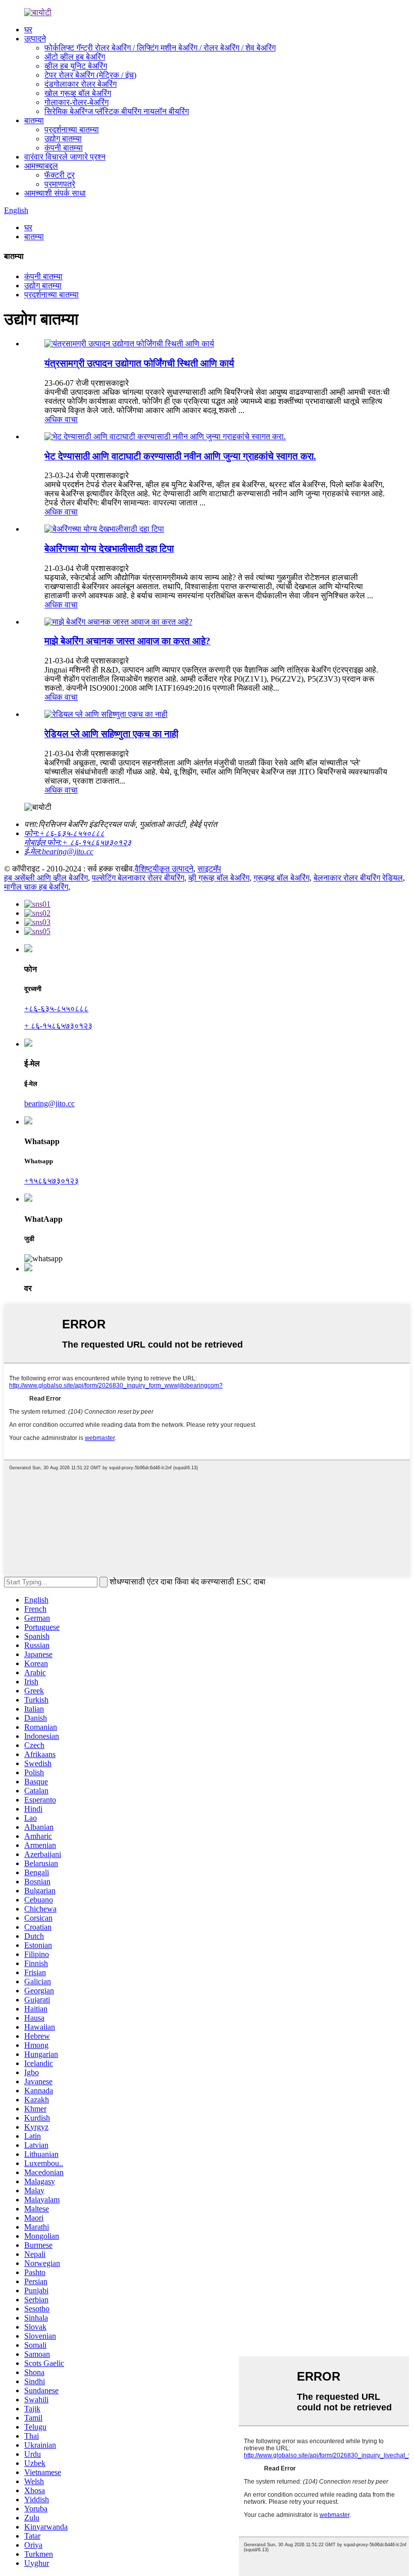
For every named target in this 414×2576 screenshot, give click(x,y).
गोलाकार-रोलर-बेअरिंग (76, 102)
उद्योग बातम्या (63, 139)
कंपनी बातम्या (64, 148)
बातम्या (34, 120)
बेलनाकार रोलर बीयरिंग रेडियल (358, 878)
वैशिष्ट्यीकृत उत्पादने (164, 869)
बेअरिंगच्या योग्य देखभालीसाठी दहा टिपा (109, 549)
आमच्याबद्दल (41, 166)
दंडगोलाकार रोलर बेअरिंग (81, 84)
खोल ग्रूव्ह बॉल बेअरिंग (78, 93)
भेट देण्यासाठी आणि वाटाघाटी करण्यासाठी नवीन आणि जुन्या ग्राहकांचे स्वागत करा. (180, 456)
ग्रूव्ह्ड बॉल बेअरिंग (281, 878)
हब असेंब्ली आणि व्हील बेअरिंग (46, 878)
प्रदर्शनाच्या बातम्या (72, 130)
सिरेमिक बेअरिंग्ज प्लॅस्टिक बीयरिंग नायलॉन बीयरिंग (117, 111)
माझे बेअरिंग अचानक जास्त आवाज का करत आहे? (127, 641)
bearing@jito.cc (49, 1103)
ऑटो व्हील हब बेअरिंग (75, 57)
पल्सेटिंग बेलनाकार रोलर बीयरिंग (138, 878)
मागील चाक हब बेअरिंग (36, 887)
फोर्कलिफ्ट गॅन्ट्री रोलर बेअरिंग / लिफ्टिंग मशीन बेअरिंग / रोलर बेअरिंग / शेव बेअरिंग (160, 48)
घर (28, 30)
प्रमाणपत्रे (60, 184)
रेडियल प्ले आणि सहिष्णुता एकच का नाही (111, 734)
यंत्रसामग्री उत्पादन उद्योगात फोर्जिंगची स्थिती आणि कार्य (139, 363)
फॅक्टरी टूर (60, 175)
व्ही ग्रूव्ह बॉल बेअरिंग (219, 878)
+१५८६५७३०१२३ (51, 1181)
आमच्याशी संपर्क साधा (55, 193)
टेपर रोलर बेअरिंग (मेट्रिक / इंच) (90, 75)
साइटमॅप (209, 869)
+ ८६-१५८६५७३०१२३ (58, 1026)
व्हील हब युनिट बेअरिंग (76, 66)
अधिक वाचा (61, 419)
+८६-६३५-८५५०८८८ (56, 1009)
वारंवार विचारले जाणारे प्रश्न (65, 157)
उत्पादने (35, 39)
